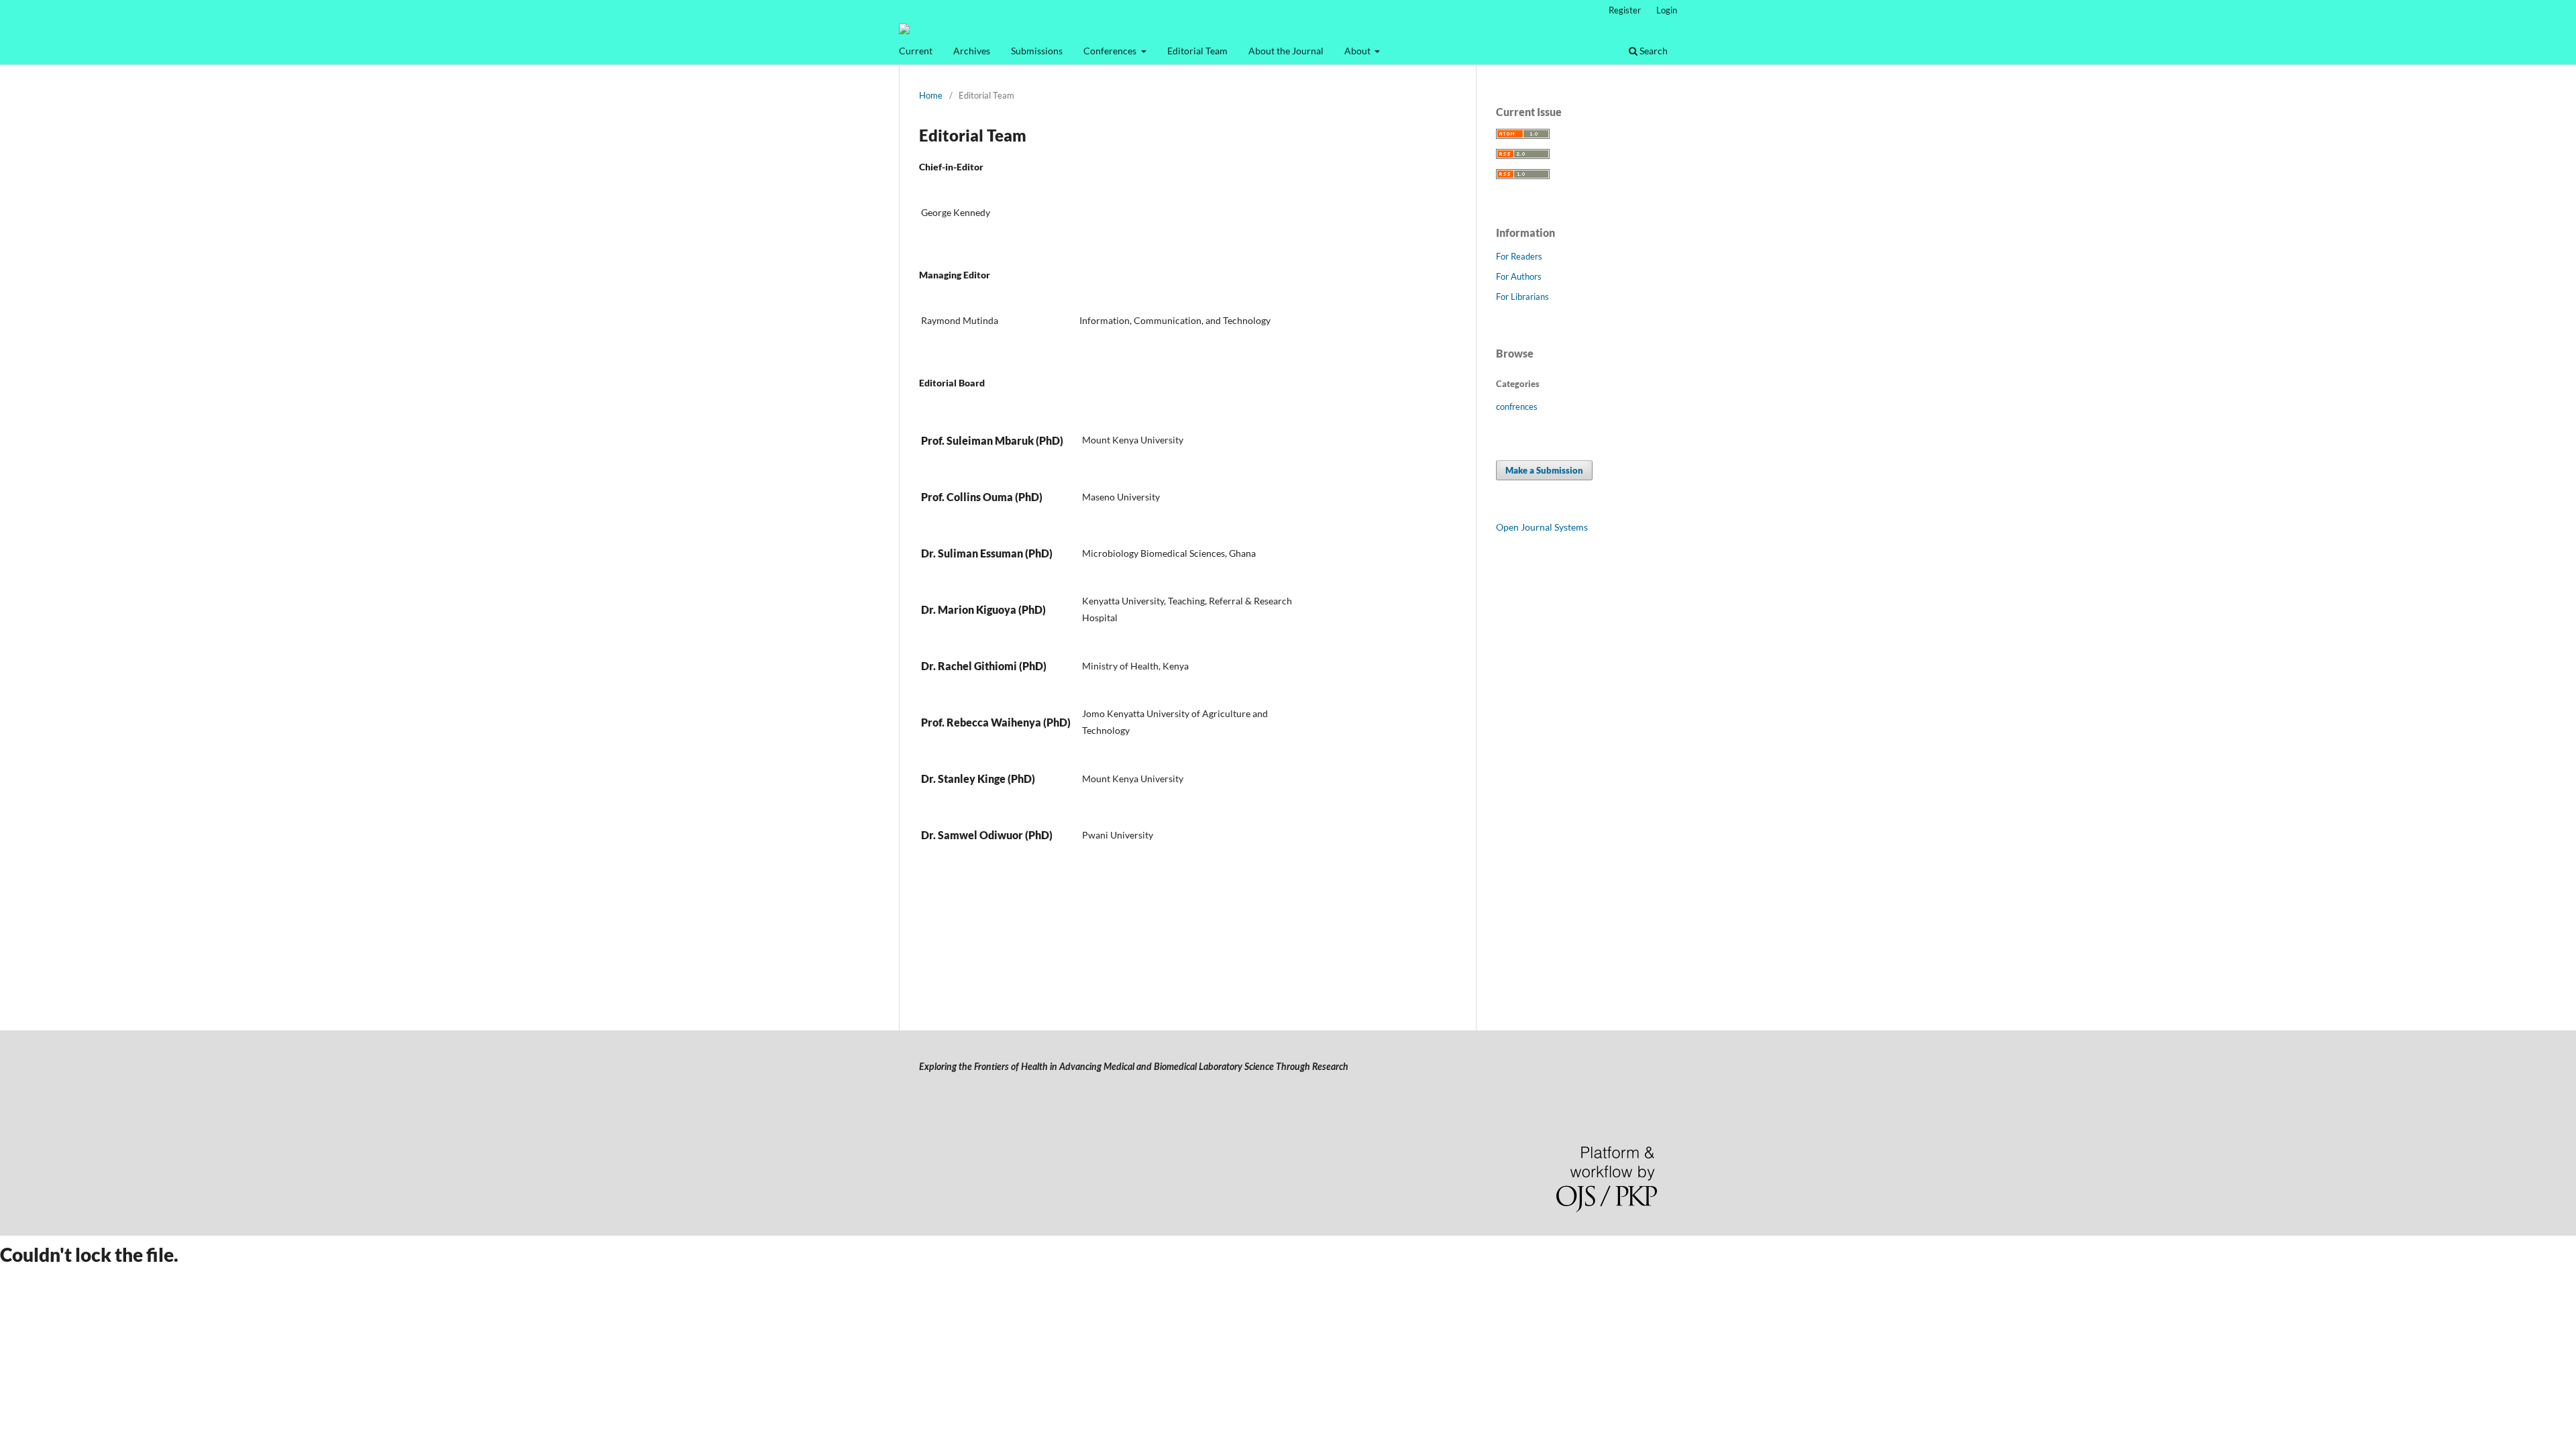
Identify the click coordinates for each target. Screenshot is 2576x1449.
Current (916, 51)
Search (1653, 51)
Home (931, 95)
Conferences (1111, 51)
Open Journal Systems (1542, 527)
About (1358, 51)
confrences (1517, 407)
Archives (972, 51)
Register (1625, 10)
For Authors (1519, 276)
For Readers (1519, 256)
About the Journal (1286, 51)
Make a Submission (1544, 470)
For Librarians (1522, 297)
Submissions (1037, 51)
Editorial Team (1197, 51)
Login (1667, 10)
